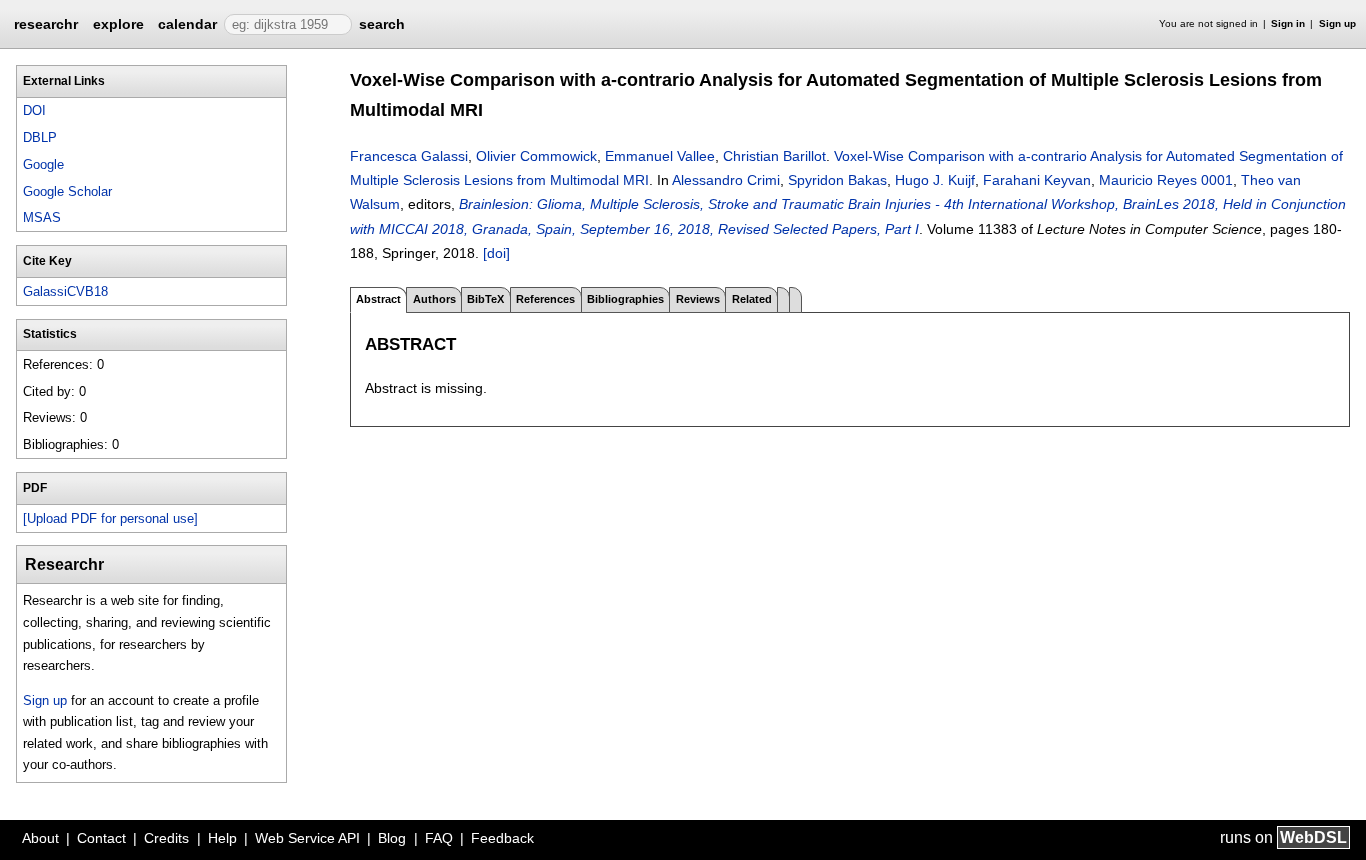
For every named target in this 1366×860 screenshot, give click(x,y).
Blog (392, 838)
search (382, 24)
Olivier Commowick (536, 156)
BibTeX (485, 299)
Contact (101, 838)
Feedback (502, 838)
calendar (187, 24)
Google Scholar (67, 191)
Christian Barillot (774, 156)
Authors (434, 299)
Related (752, 299)
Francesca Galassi (409, 156)
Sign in (1288, 23)
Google (43, 164)
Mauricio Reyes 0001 (1166, 180)
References (545, 299)
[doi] (496, 253)
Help (222, 838)
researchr (46, 23)
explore (118, 24)
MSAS (42, 217)
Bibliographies (625, 299)
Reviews (698, 299)
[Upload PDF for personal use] (110, 518)
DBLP (40, 137)
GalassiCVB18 (65, 291)
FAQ (439, 838)
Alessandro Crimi (726, 180)
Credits (166, 838)
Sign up (1337, 23)
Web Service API (307, 838)
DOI (34, 110)
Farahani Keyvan (1037, 180)
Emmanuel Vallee (660, 156)
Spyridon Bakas (837, 180)
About (40, 838)
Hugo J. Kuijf (935, 180)
